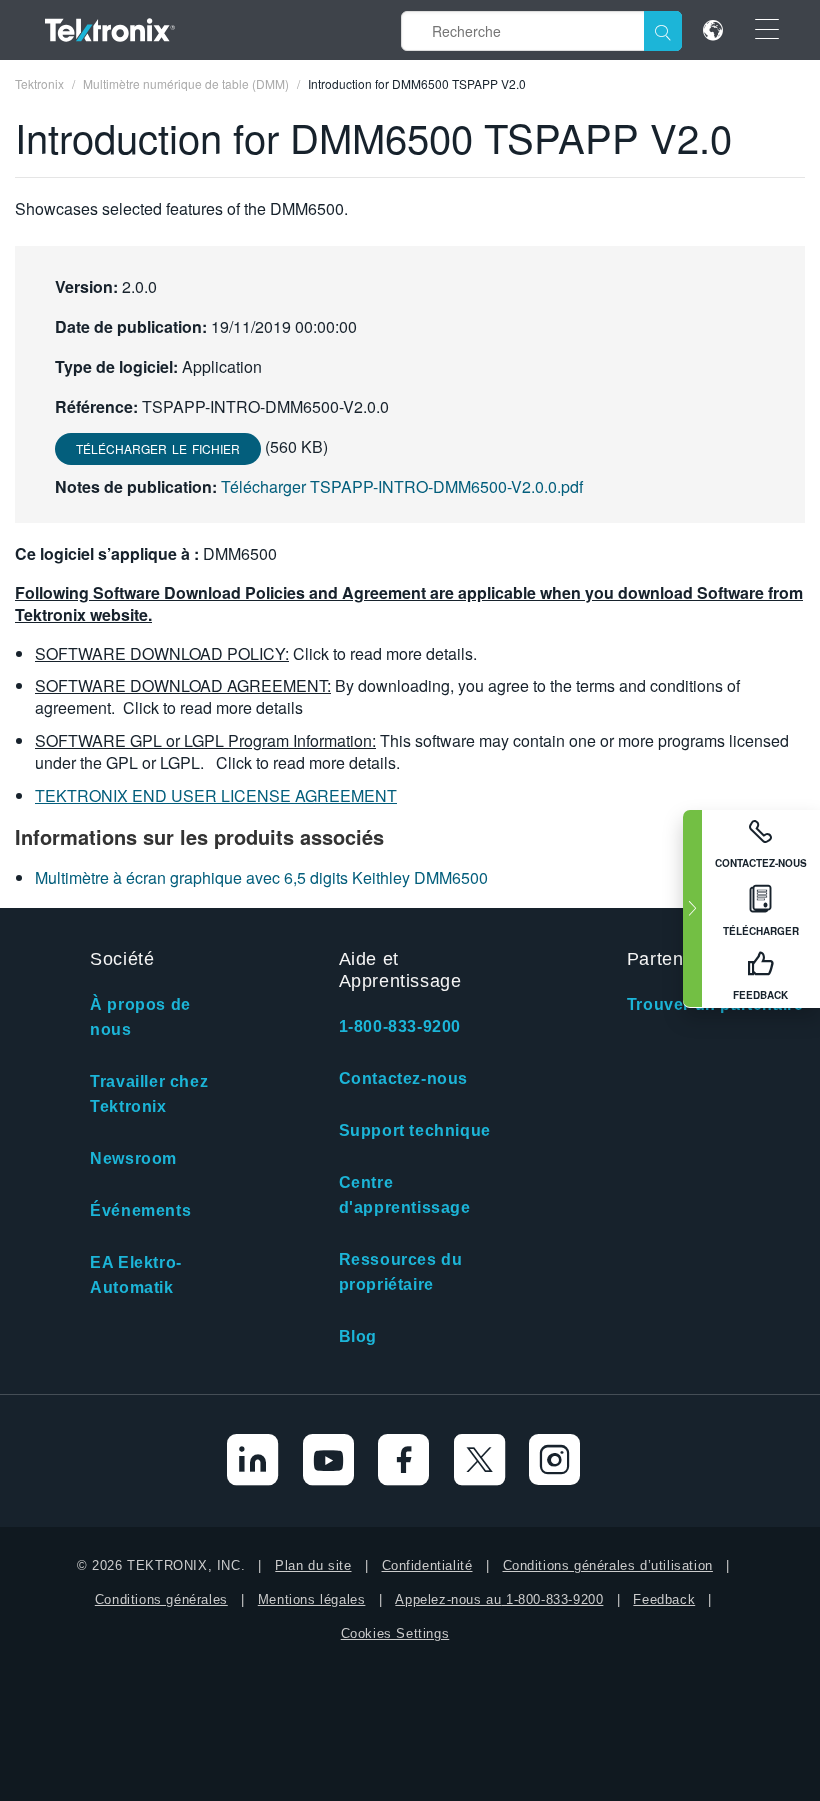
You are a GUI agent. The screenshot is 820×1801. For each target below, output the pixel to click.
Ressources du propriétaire (401, 1272)
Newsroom (133, 1158)
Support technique (415, 1130)
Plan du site (313, 1565)
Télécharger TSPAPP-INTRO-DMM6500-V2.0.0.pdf (402, 486)
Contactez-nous (403, 1078)
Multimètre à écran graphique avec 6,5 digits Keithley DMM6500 (261, 877)
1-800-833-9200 (400, 1026)
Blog (358, 1336)
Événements (140, 1210)
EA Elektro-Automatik (136, 1275)
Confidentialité (427, 1565)
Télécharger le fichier (158, 448)
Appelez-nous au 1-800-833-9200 (499, 1599)
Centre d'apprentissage (405, 1195)
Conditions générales (161, 1599)
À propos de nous (140, 1017)
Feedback (664, 1599)
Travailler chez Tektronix (149, 1094)
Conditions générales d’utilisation (608, 1565)
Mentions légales (312, 1599)
